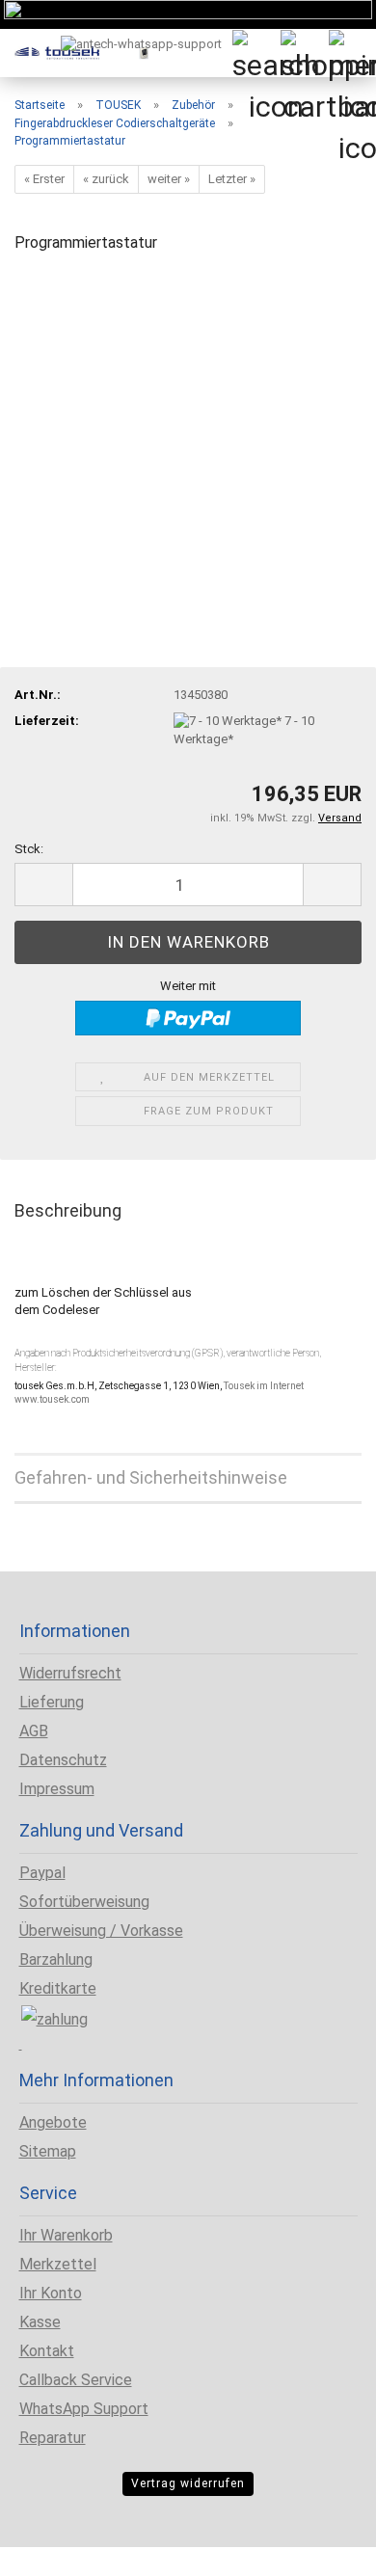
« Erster (44, 179)
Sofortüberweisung (84, 1902)
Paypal (42, 1873)
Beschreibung (68, 1210)
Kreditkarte (58, 1988)
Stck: (29, 849)
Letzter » (232, 179)
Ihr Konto (51, 2293)
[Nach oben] (53, 2547)
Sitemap (48, 2151)
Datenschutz (63, 1760)
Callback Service (76, 2380)
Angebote (53, 2122)
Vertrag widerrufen (188, 2483)
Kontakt (47, 2351)
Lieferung (52, 1702)
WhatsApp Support (84, 2409)
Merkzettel (58, 2264)
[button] (43, 885)
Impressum (57, 1789)
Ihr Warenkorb (66, 2235)
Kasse (40, 2322)
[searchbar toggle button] (255, 53)
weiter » (169, 179)
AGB (34, 1731)
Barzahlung (56, 1959)
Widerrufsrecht (70, 1673)
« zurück (106, 179)
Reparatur (53, 2438)
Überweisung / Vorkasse (101, 1931)
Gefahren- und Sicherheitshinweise (151, 1477)
